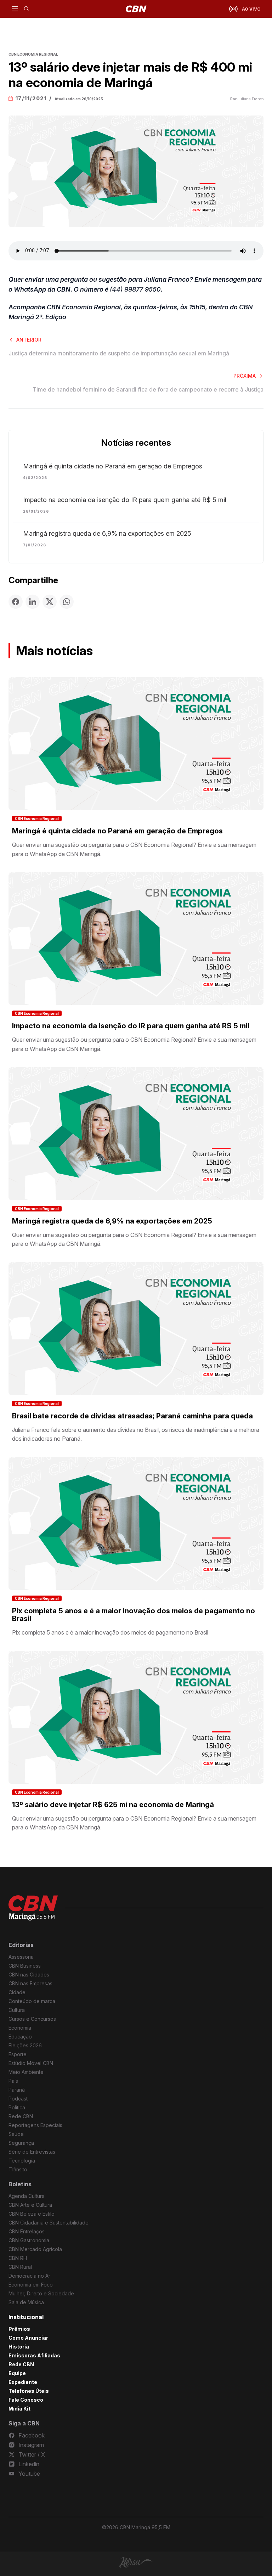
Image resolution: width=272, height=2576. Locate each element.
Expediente (23, 2382)
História (19, 2347)
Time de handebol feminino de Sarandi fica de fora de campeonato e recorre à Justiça (148, 389)
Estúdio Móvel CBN (31, 2063)
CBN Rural (20, 2267)
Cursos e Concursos (32, 2019)
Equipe (17, 2373)
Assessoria (21, 1957)
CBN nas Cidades (29, 1975)
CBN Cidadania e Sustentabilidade (49, 2223)
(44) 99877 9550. (136, 289)
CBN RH (18, 2258)
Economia (20, 2028)
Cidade (17, 1992)
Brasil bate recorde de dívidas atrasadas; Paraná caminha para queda (132, 1416)
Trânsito (18, 2169)
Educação (20, 2037)
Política (17, 2107)
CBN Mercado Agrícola (35, 2249)
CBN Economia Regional (37, 819)
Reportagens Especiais (35, 2125)
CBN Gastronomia (29, 2240)
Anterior (29, 340)
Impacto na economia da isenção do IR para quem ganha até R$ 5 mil (125, 500)
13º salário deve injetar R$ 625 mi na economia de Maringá (113, 1805)
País (13, 2081)
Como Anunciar (28, 2338)
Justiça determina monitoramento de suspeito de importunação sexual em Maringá (119, 353)
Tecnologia (22, 2161)
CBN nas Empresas (30, 1983)
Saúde (16, 2134)
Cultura (17, 2010)
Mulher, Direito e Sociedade (41, 2293)
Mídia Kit (19, 2409)
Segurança (21, 2143)
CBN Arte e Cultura (30, 2205)
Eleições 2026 (25, 2045)
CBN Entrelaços (27, 2231)
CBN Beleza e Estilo (32, 2214)
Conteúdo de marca (32, 2001)
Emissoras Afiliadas (34, 2355)
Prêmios (19, 2329)
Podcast (18, 2099)
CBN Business (25, 1966)
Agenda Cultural (27, 2196)
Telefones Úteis (29, 2391)
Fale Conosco (26, 2400)
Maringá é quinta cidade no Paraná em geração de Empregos (113, 466)
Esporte (18, 2054)
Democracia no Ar (29, 2276)
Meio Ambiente (26, 2072)
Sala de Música (26, 2302)
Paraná (17, 2090)
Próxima (245, 376)
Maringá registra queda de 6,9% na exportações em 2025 (107, 534)
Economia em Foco (31, 2285)
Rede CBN (21, 2116)
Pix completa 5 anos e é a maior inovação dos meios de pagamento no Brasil (134, 1615)
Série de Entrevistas (32, 2152)
